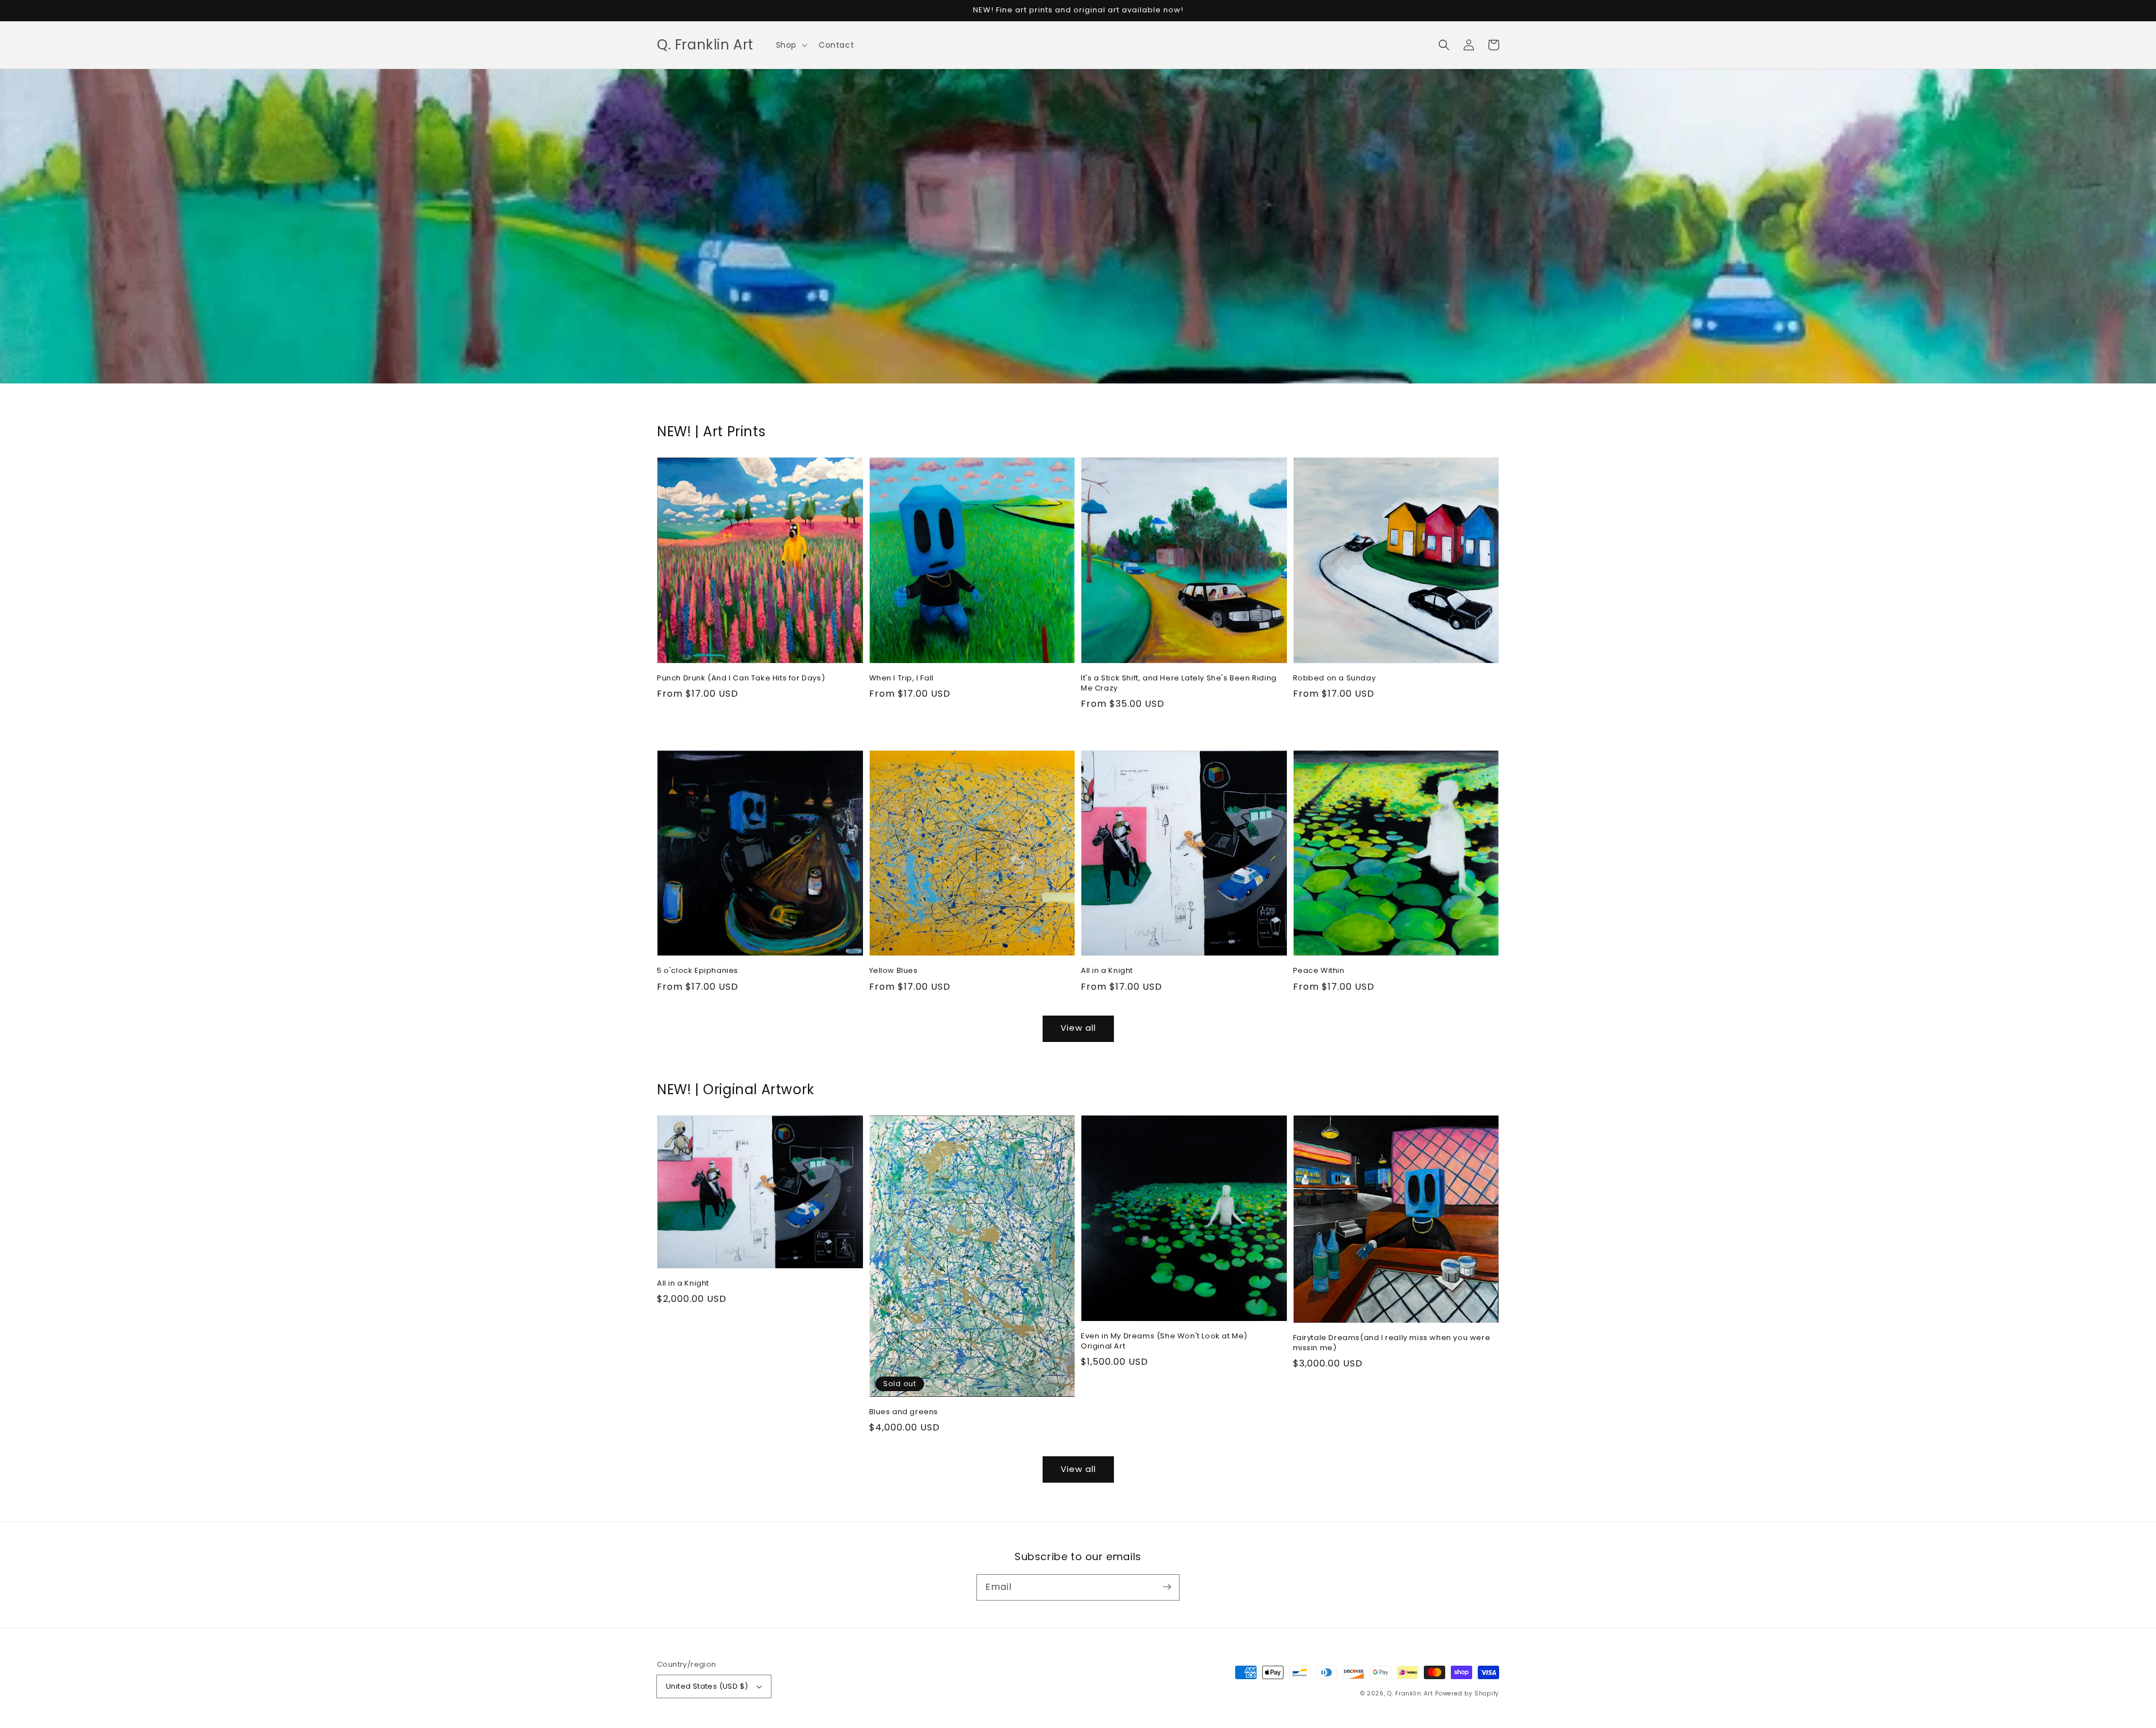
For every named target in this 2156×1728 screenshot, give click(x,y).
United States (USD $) (707, 1686)
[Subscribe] (1167, 1587)
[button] (791, 45)
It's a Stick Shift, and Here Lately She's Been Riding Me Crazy (1179, 683)
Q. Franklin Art (1410, 1693)
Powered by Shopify (1467, 1693)
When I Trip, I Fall (901, 678)
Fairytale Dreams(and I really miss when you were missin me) (1392, 1343)
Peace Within (1319, 971)
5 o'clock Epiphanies (698, 971)
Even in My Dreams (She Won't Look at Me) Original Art (1164, 1341)
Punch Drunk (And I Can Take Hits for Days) (741, 678)
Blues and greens (904, 1412)
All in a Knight (1107, 971)
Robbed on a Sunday (1335, 678)
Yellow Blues (894, 971)
